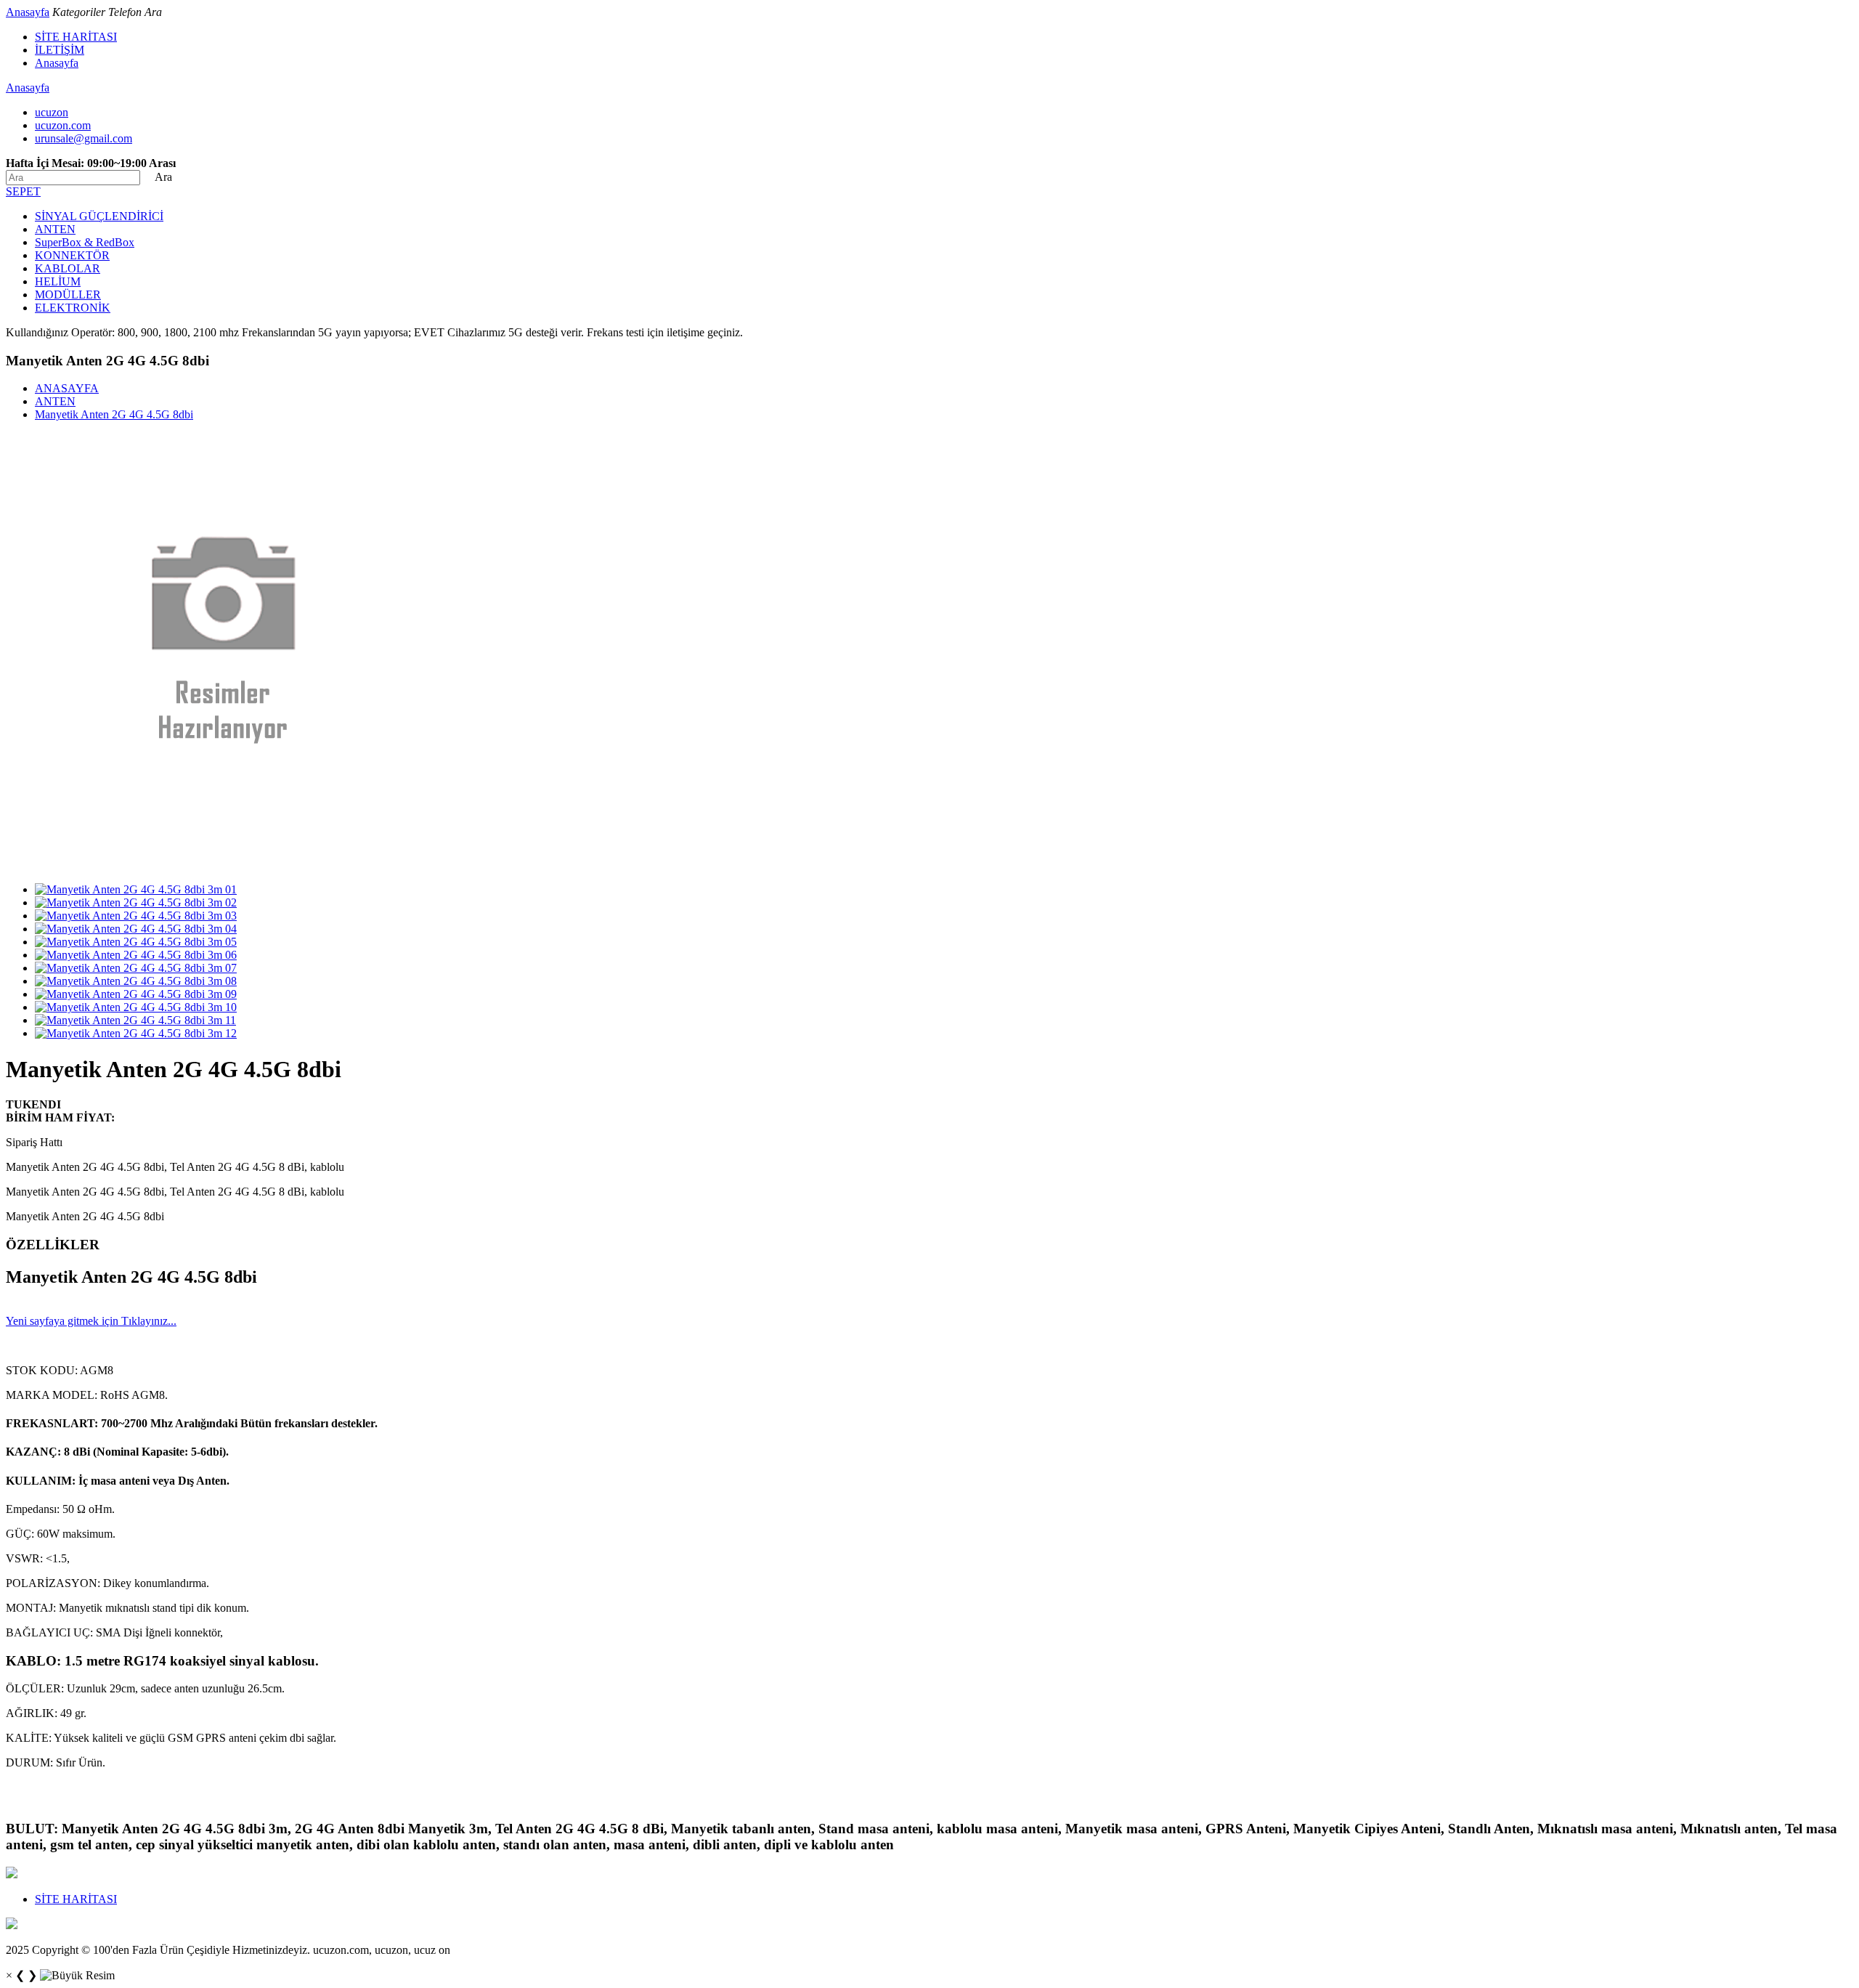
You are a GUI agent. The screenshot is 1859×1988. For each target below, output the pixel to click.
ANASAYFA (67, 388)
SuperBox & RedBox (85, 242)
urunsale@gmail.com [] (84, 138)
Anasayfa (28, 12)
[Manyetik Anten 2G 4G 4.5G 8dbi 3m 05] (136, 942)
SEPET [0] (23, 191)
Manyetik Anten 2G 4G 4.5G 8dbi (114, 414)
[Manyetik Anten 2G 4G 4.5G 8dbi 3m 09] (136, 994)
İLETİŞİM (60, 50)
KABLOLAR (68, 268)
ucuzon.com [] (63, 125)
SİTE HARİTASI (76, 37)
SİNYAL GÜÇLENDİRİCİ (99, 216)
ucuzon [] (52, 112)
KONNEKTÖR (72, 255)
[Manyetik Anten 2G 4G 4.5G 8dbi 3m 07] (136, 968)
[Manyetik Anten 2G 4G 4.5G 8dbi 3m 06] (136, 955)
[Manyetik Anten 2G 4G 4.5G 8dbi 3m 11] (135, 1020)
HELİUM (58, 281)
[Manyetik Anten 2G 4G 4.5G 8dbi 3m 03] (136, 916)
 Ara (158, 177)
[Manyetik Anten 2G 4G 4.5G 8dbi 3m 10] (136, 1007)
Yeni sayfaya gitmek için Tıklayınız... (91, 1321)
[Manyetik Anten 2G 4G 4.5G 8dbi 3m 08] (136, 981)
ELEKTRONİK (73, 308)
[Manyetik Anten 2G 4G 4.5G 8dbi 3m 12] (136, 1033)
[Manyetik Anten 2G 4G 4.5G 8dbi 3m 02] (136, 902)
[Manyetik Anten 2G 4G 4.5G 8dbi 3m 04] (136, 929)
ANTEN (55, 229)
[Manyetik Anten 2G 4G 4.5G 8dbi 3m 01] (136, 889)
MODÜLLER (68, 295)
